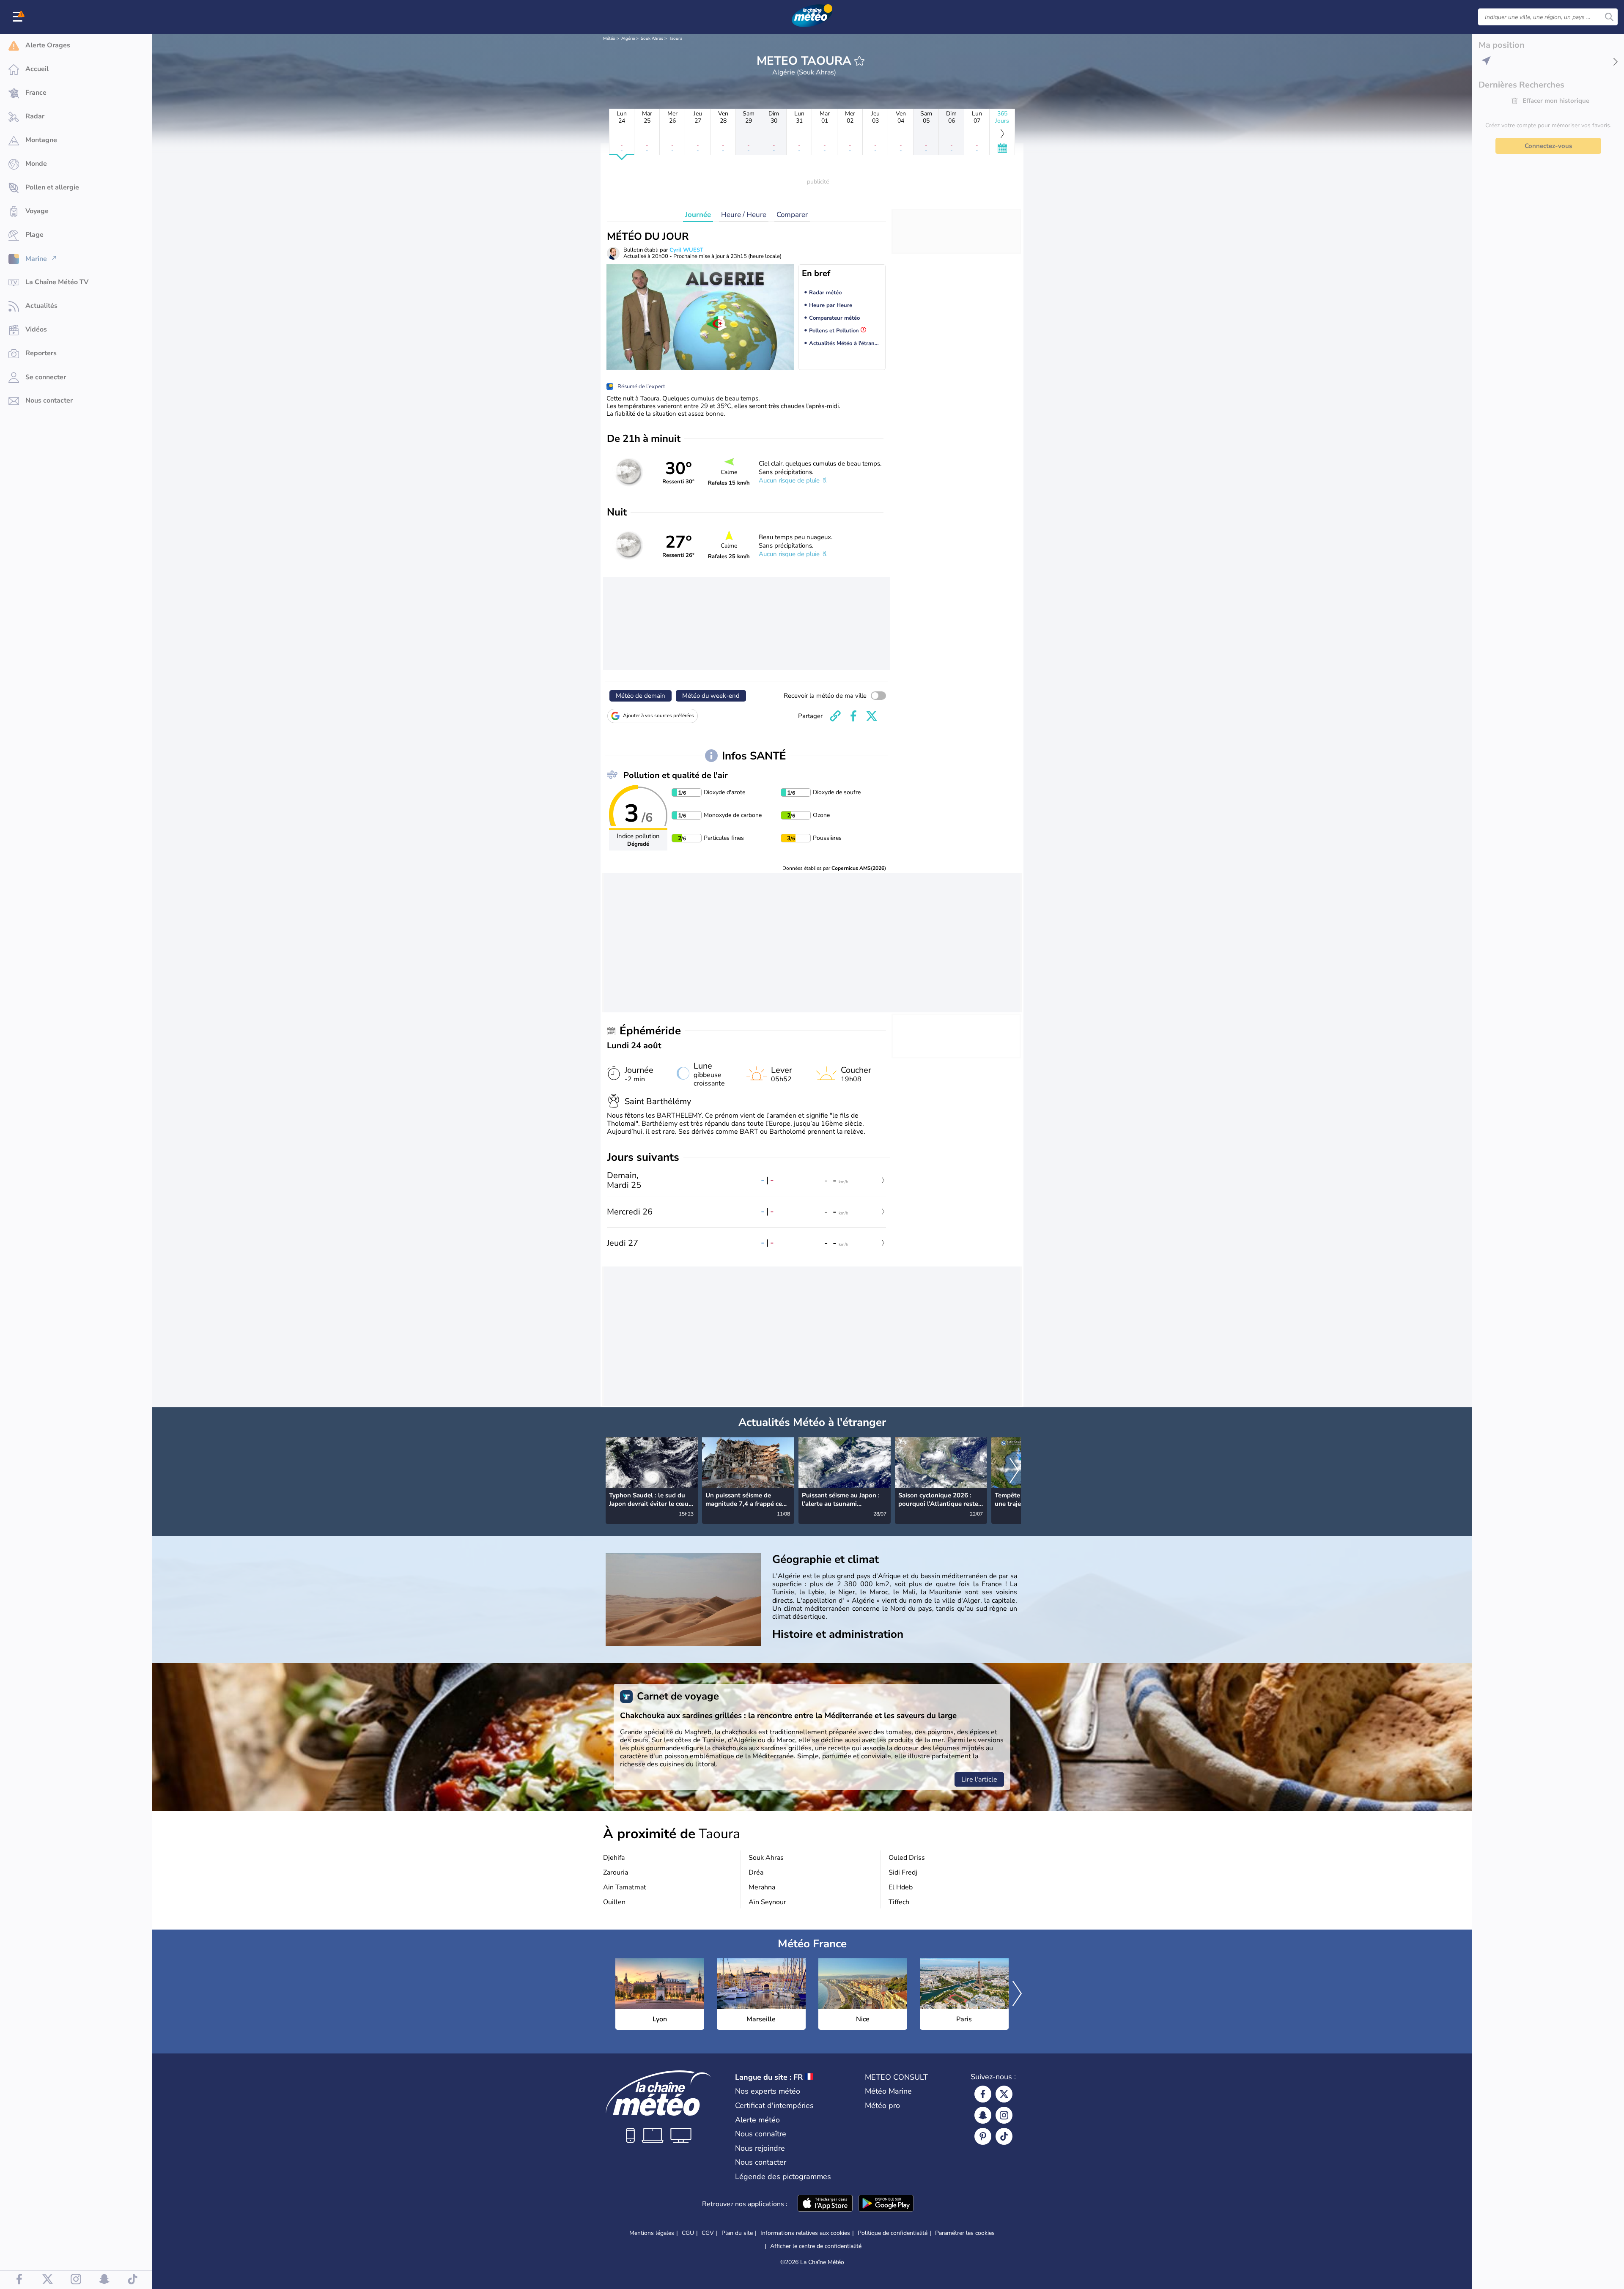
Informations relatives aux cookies (805, 2233)
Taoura (676, 38)
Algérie (628, 38)
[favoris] (859, 61)
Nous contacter (761, 2162)
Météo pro (882, 2105)
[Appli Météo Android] (886, 2204)
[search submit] (1609, 17)
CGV (708, 2233)
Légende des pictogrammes (783, 2177)
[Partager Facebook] (853, 716)
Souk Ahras (652, 38)
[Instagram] (1004, 2115)
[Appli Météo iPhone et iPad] (825, 2204)
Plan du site (737, 2233)
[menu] (19, 17)
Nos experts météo (768, 2091)
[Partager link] (835, 716)
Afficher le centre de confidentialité (816, 2246)
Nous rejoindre (760, 2148)
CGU (688, 2233)
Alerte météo (757, 2120)
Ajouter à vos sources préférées (658, 715)
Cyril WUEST (686, 250)
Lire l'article (979, 1779)
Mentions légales (652, 2233)
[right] (1014, 1472)
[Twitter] (1004, 2094)
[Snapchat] (983, 2115)
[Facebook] (983, 2094)
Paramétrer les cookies (965, 2233)
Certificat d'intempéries (774, 2105)
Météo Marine (888, 2091)
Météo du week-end (711, 696)
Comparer (792, 215)
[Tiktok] (1004, 2136)
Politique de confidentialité (893, 2233)
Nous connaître (761, 2134)
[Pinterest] (983, 2136)
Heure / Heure (744, 215)
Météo (609, 38)
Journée (698, 215)
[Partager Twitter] (872, 716)
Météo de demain (641, 696)
